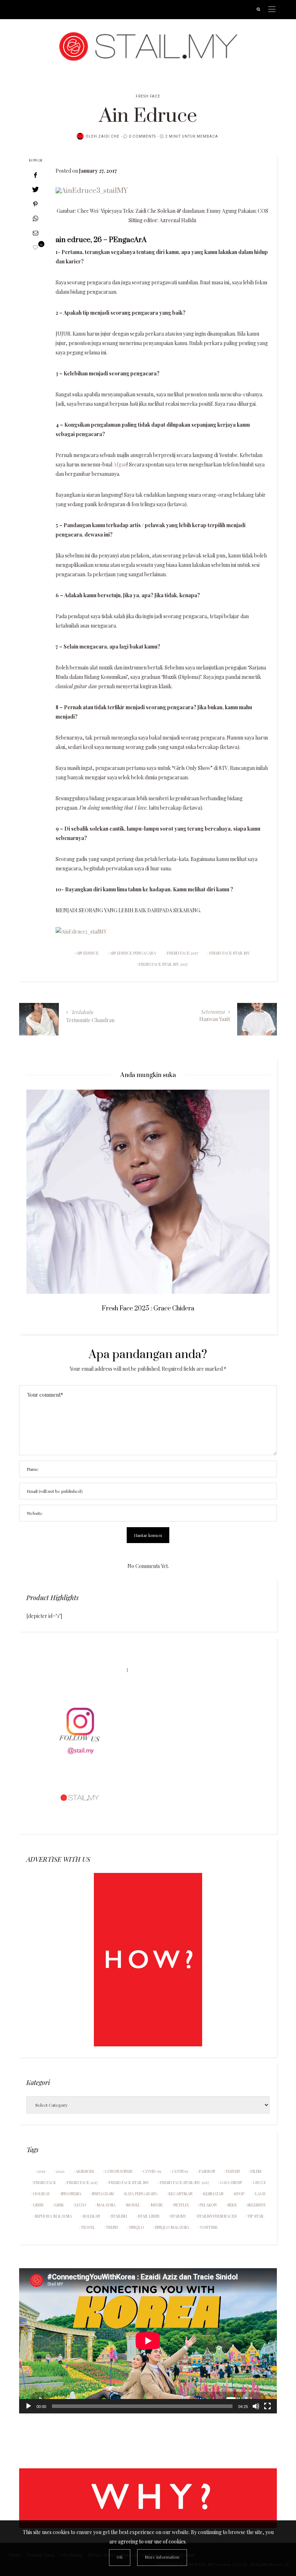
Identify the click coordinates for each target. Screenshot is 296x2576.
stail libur (149, 2216)
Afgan (120, 464)
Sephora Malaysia (53, 2216)
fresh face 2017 (183, 953)
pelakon (208, 2205)
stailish (119, 2216)
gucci (259, 2182)
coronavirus (118, 2171)
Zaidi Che (109, 137)
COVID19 (180, 2171)
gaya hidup (231, 2182)
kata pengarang (141, 2194)
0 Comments (142, 137)
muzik (157, 2205)
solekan (91, 2216)
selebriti (256, 2205)
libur (38, 2205)
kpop (239, 2194)
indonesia (71, 2194)
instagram (103, 2194)
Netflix (181, 2205)
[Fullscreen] (267, 2406)
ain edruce (87, 953)
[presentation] (43, 1185)
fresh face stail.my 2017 (163, 964)
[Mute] (256, 2406)
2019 (41, 2171)
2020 (60, 2171)
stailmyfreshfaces (217, 2216)
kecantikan (180, 2194)
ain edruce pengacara (133, 953)
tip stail (256, 2216)
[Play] (29, 2406)
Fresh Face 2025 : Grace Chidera (148, 1309)
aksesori (85, 2171)
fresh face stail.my (230, 953)
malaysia (106, 2205)
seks (232, 2205)
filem (256, 2171)
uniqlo (137, 2227)
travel (88, 2227)
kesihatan (213, 2194)
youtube (209, 2227)
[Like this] (35, 247)
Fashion (207, 2171)
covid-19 (152, 2171)
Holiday (42, 2194)
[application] (148, 2341)
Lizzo (80, 2205)
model (133, 2205)
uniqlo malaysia (172, 2227)
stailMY (178, 2216)
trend (112, 2227)
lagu (260, 2194)
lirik (59, 2205)
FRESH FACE (148, 96)
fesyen (233, 2171)
